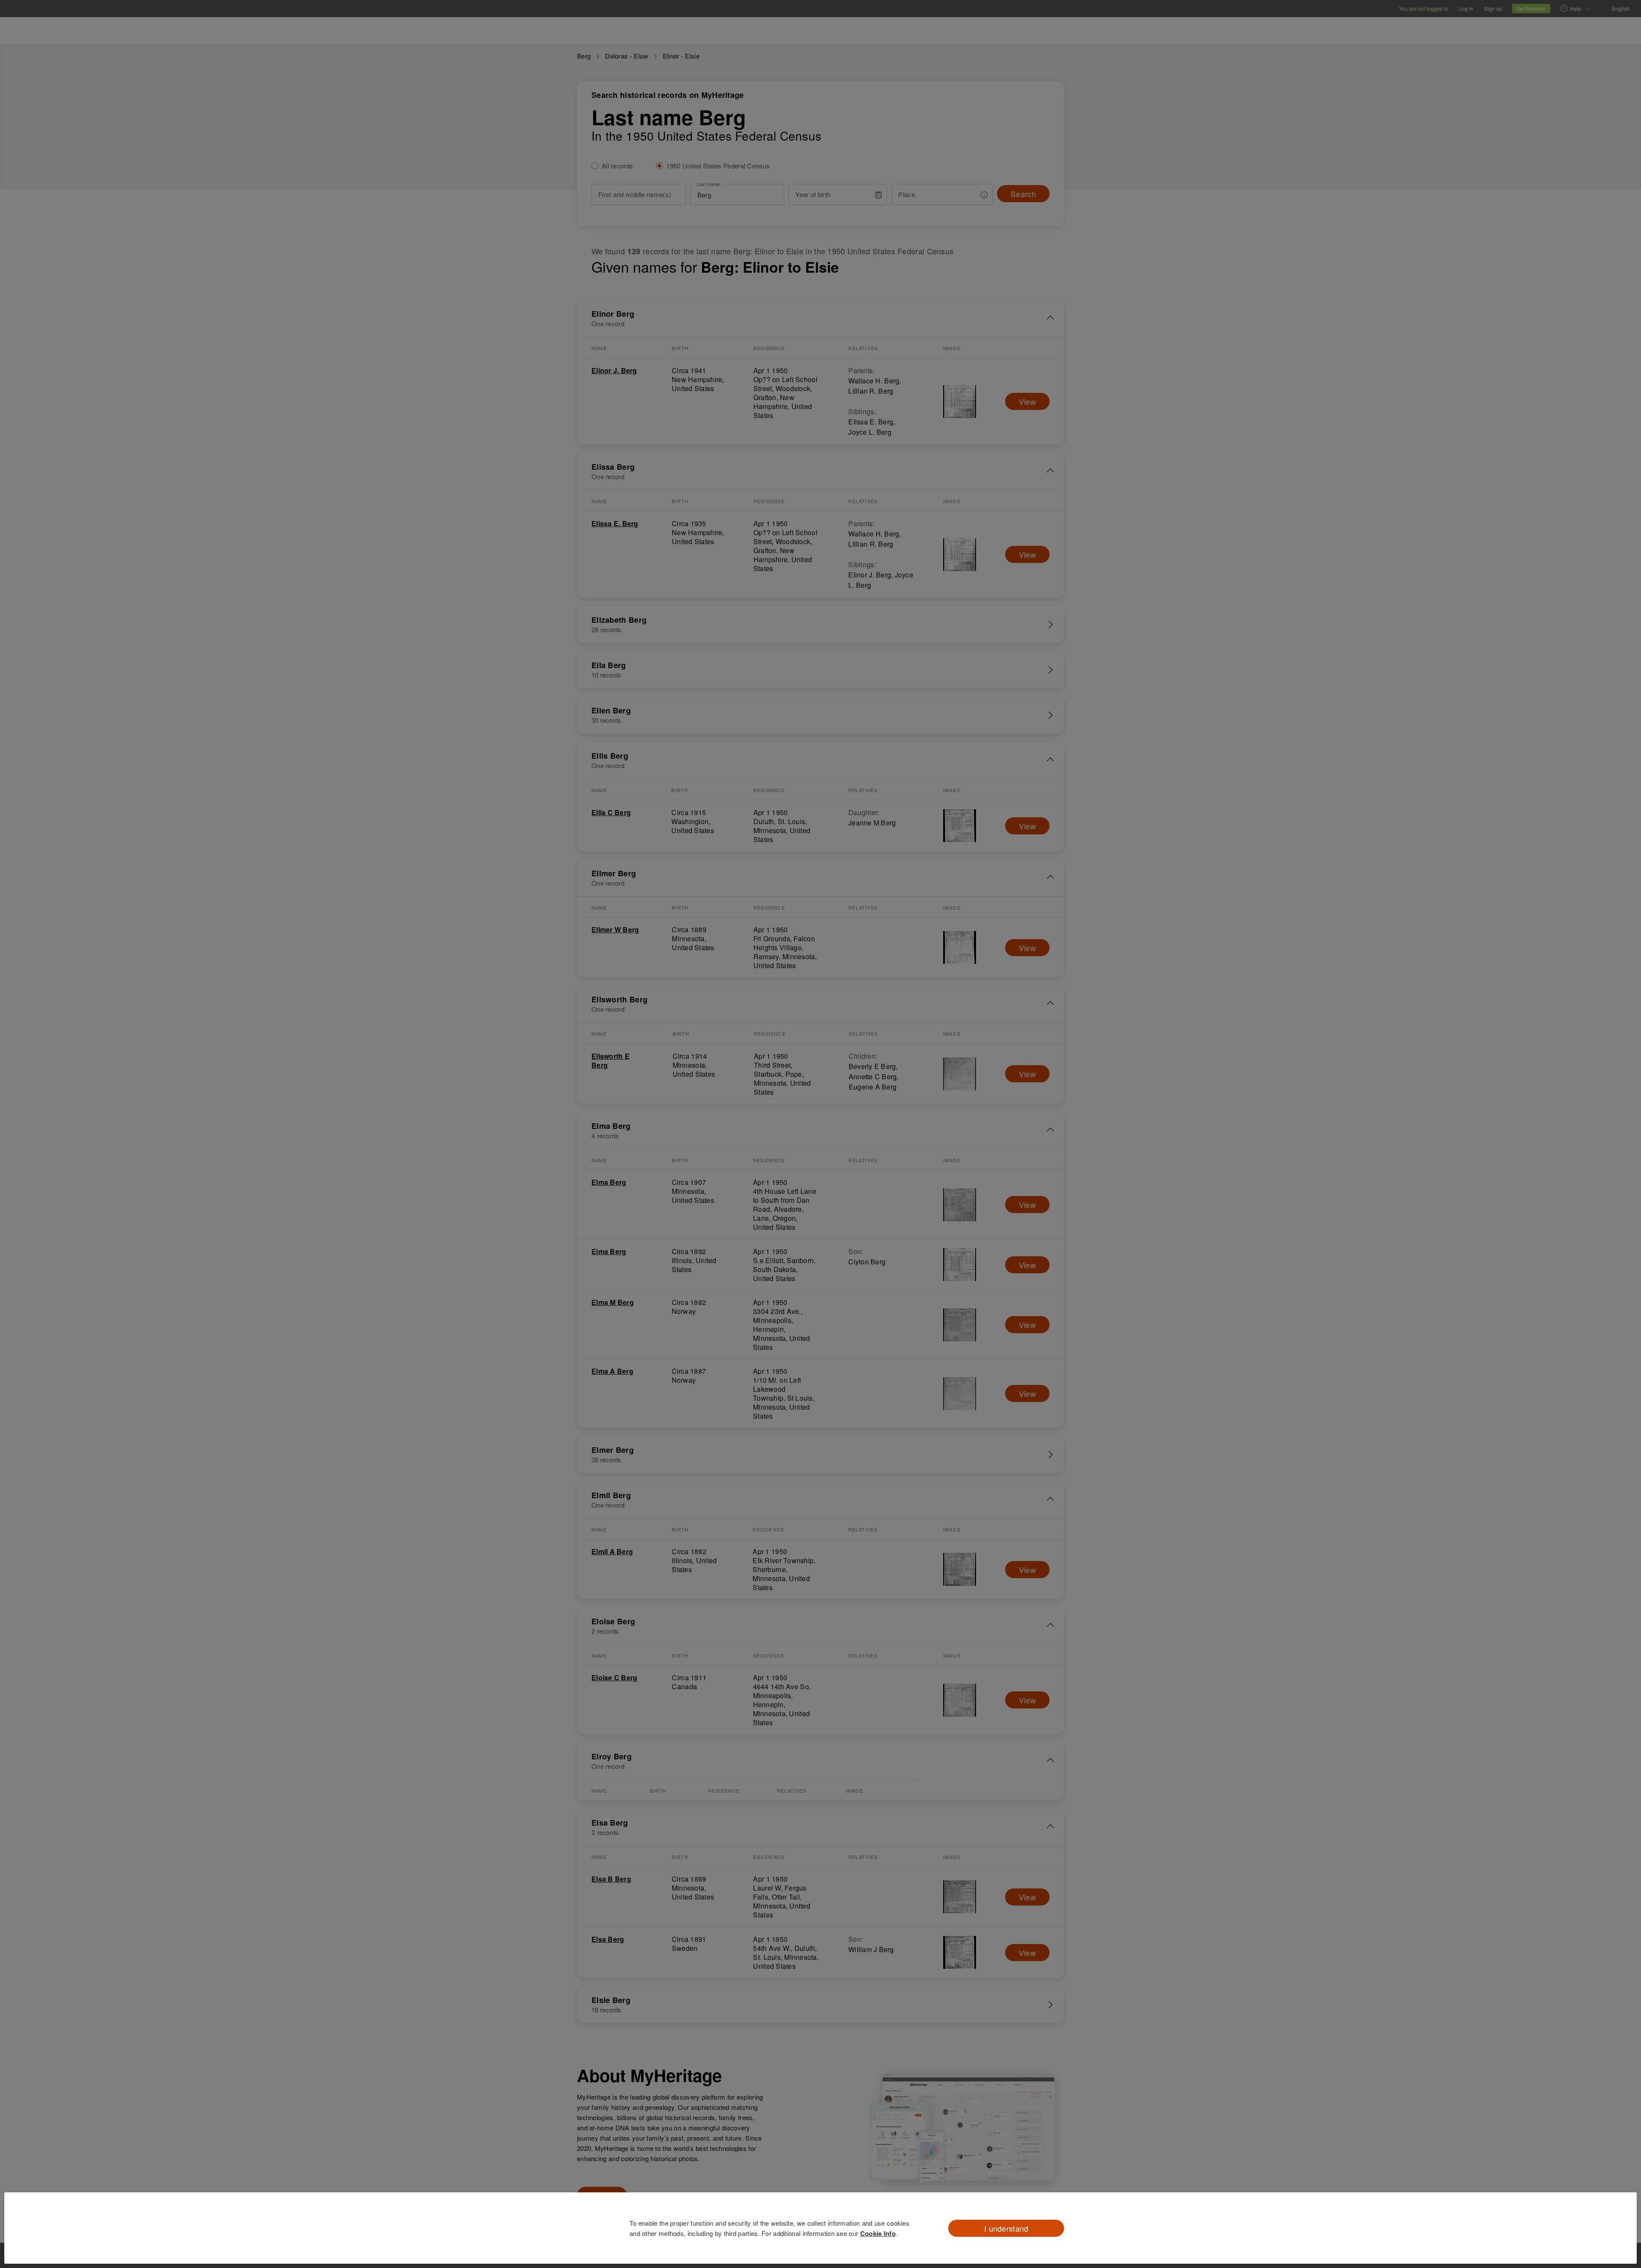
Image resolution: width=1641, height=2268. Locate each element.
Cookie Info (878, 2233)
